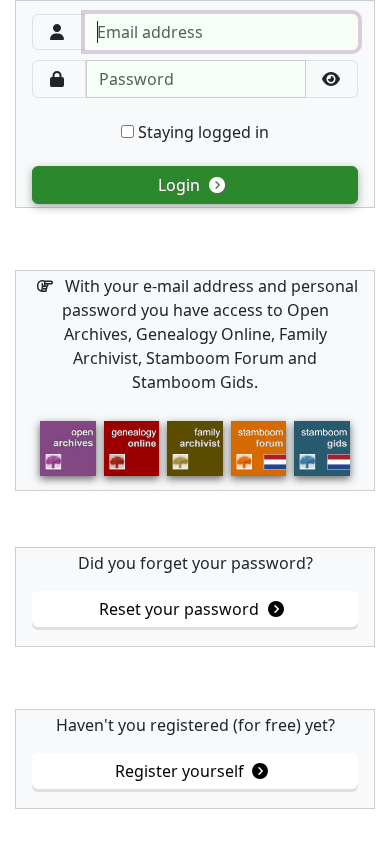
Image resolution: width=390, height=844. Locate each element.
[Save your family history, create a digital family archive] (194, 447)
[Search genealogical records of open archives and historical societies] (67, 447)
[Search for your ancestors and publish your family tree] (131, 447)
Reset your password (181, 609)
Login (181, 185)
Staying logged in (201, 132)
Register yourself (181, 771)
